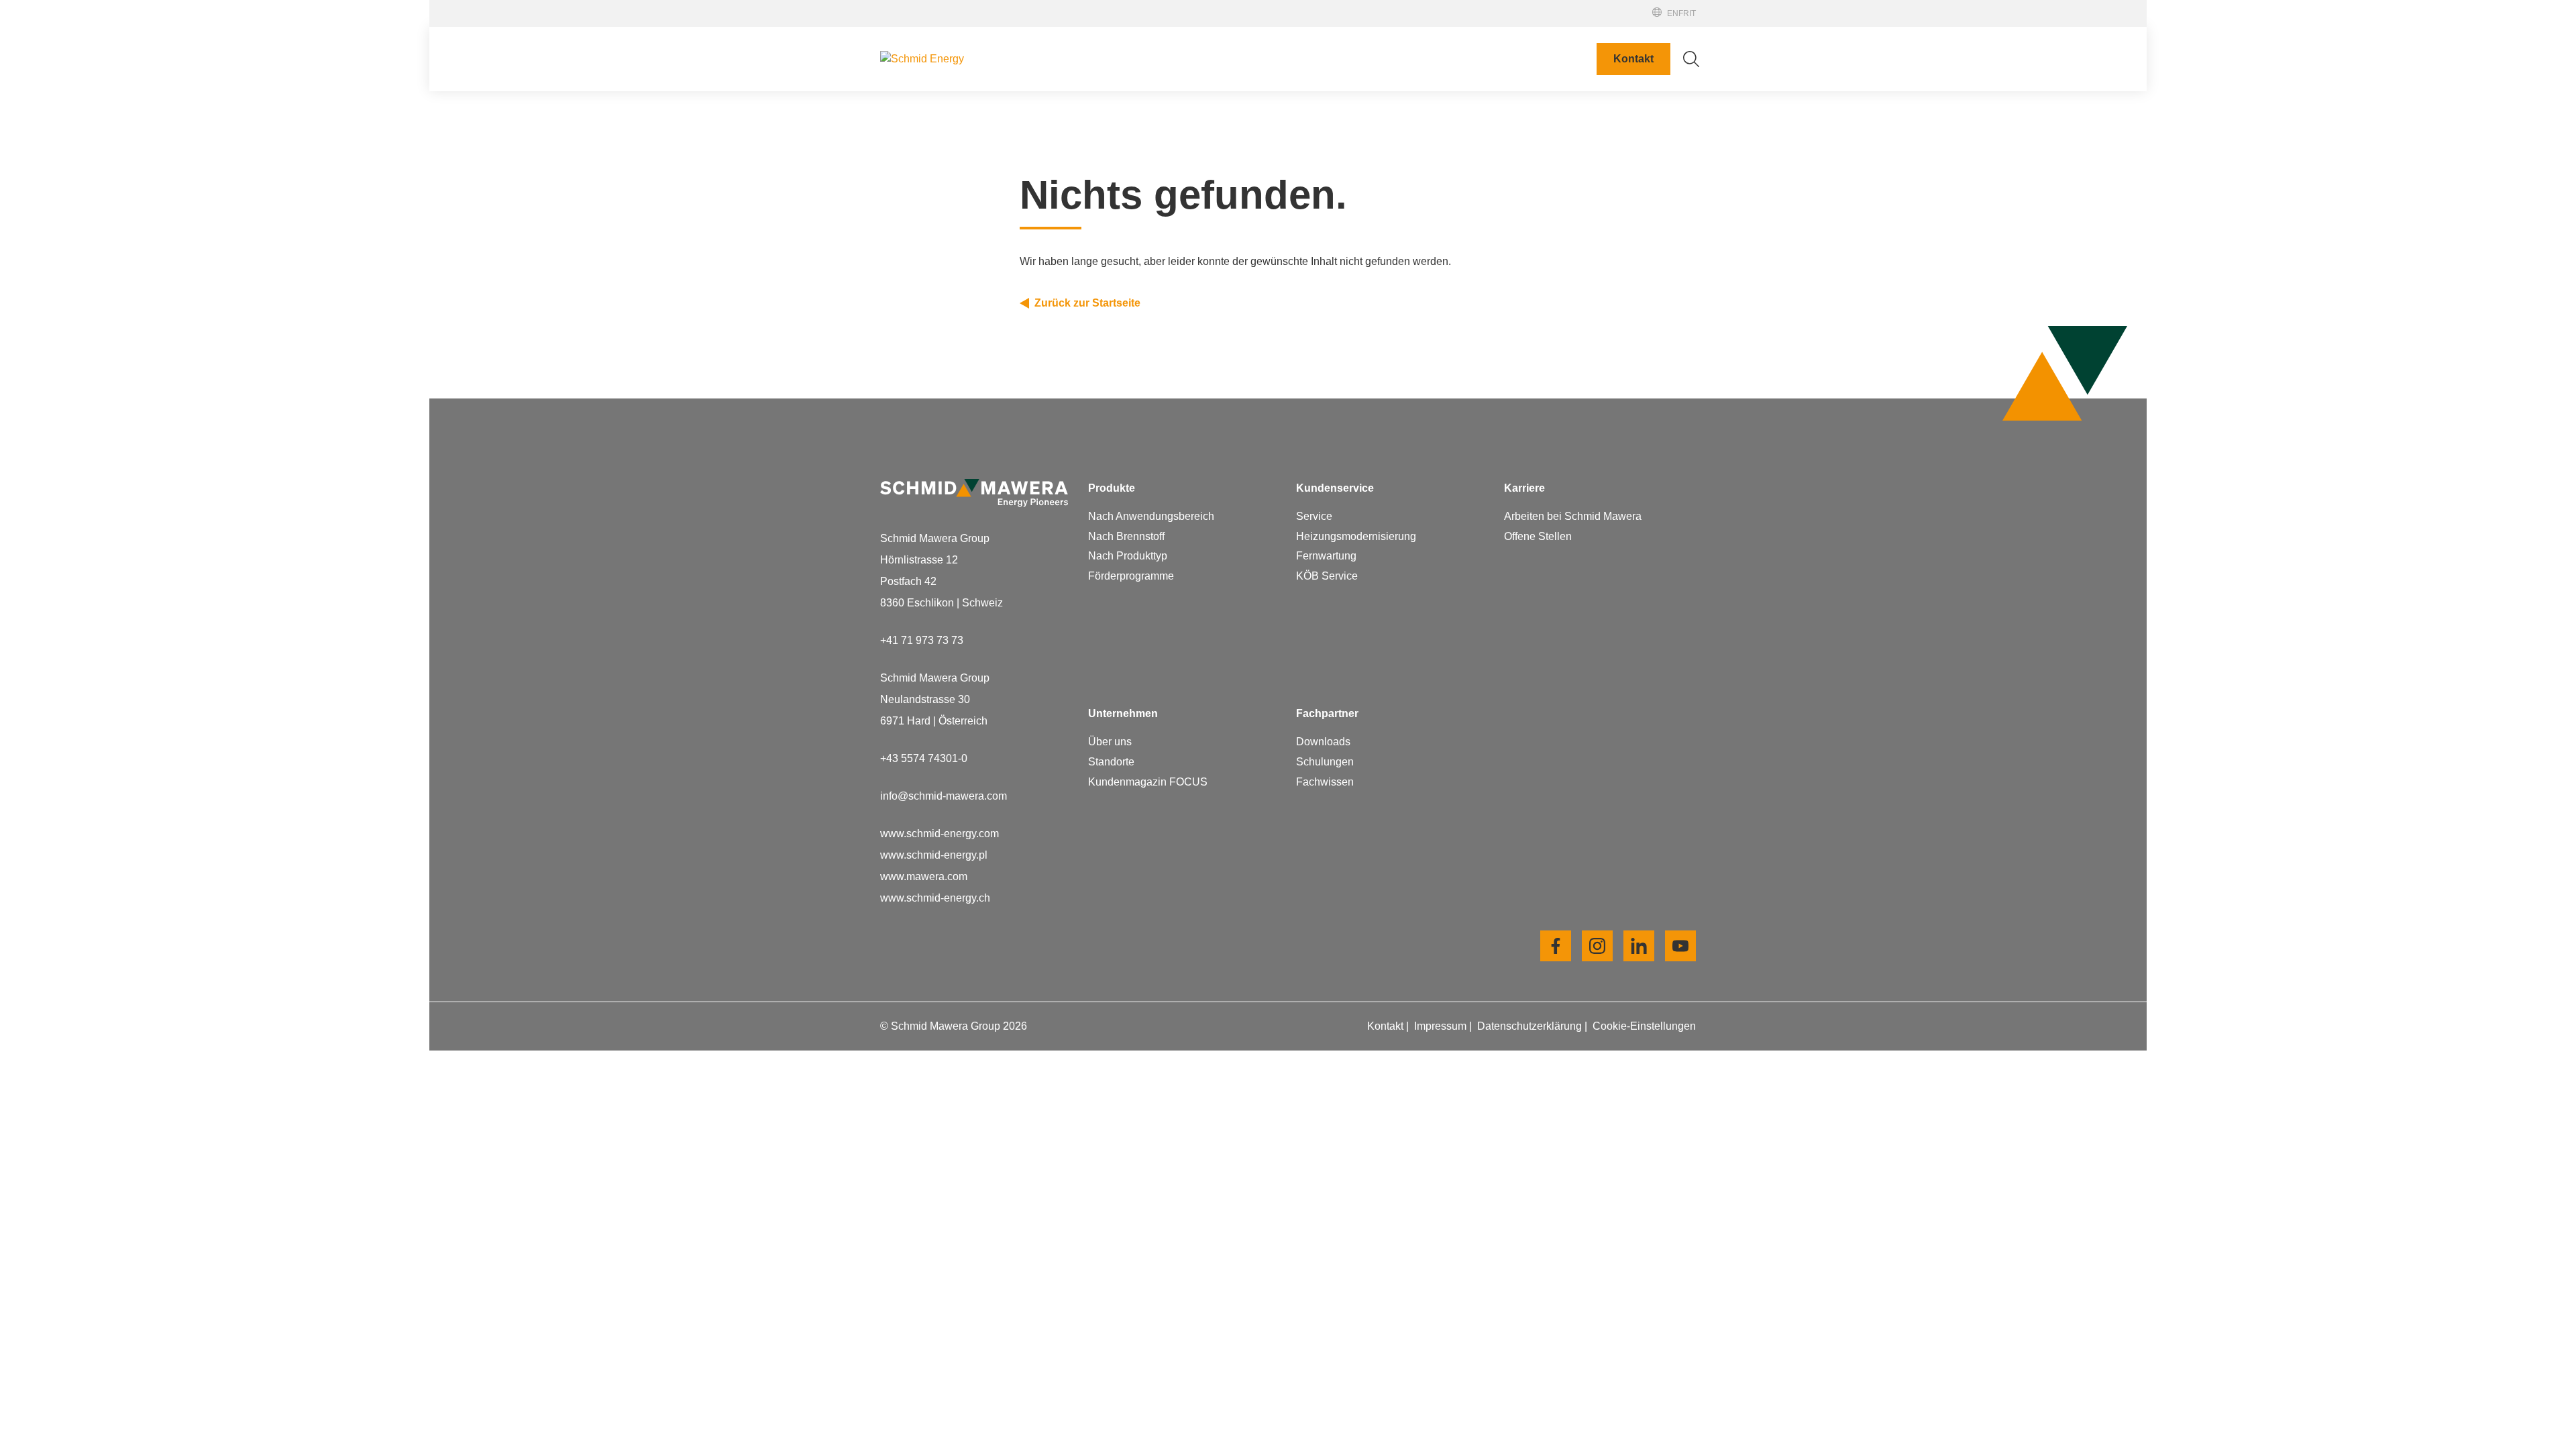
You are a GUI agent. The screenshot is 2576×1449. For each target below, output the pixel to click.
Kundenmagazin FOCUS (1148, 782)
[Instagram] (1597, 946)
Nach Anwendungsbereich (1151, 516)
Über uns (1110, 742)
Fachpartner (1595, 19)
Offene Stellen (1406, 551)
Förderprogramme (1131, 576)
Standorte (1395, 139)
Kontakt (1633, 59)
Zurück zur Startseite (1087, 303)
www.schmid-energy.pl (934, 855)
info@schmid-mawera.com (944, 796)
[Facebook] (1556, 946)
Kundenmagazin (1411, 203)
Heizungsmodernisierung (1356, 536)
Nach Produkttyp (1128, 556)
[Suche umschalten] (1691, 59)
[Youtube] (1680, 946)
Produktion (1398, 160)
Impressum (1442, 1026)
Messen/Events (1601, 7)
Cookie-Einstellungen (1644, 1026)
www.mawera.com (924, 876)
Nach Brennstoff (1126, 536)
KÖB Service (1327, 576)
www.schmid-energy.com (940, 834)
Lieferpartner (1402, 181)
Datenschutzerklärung (1531, 1026)
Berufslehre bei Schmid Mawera (1448, 530)
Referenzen (1595, 32)
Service (1314, 516)
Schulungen (1325, 762)
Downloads (1323, 742)
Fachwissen (1325, 782)
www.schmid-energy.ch (935, 898)
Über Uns (1395, 117)
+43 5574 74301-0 (924, 758)
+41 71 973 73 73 (922, 640)
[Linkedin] (1639, 946)
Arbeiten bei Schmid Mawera (1441, 508)
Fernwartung (1326, 556)
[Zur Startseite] (974, 59)
